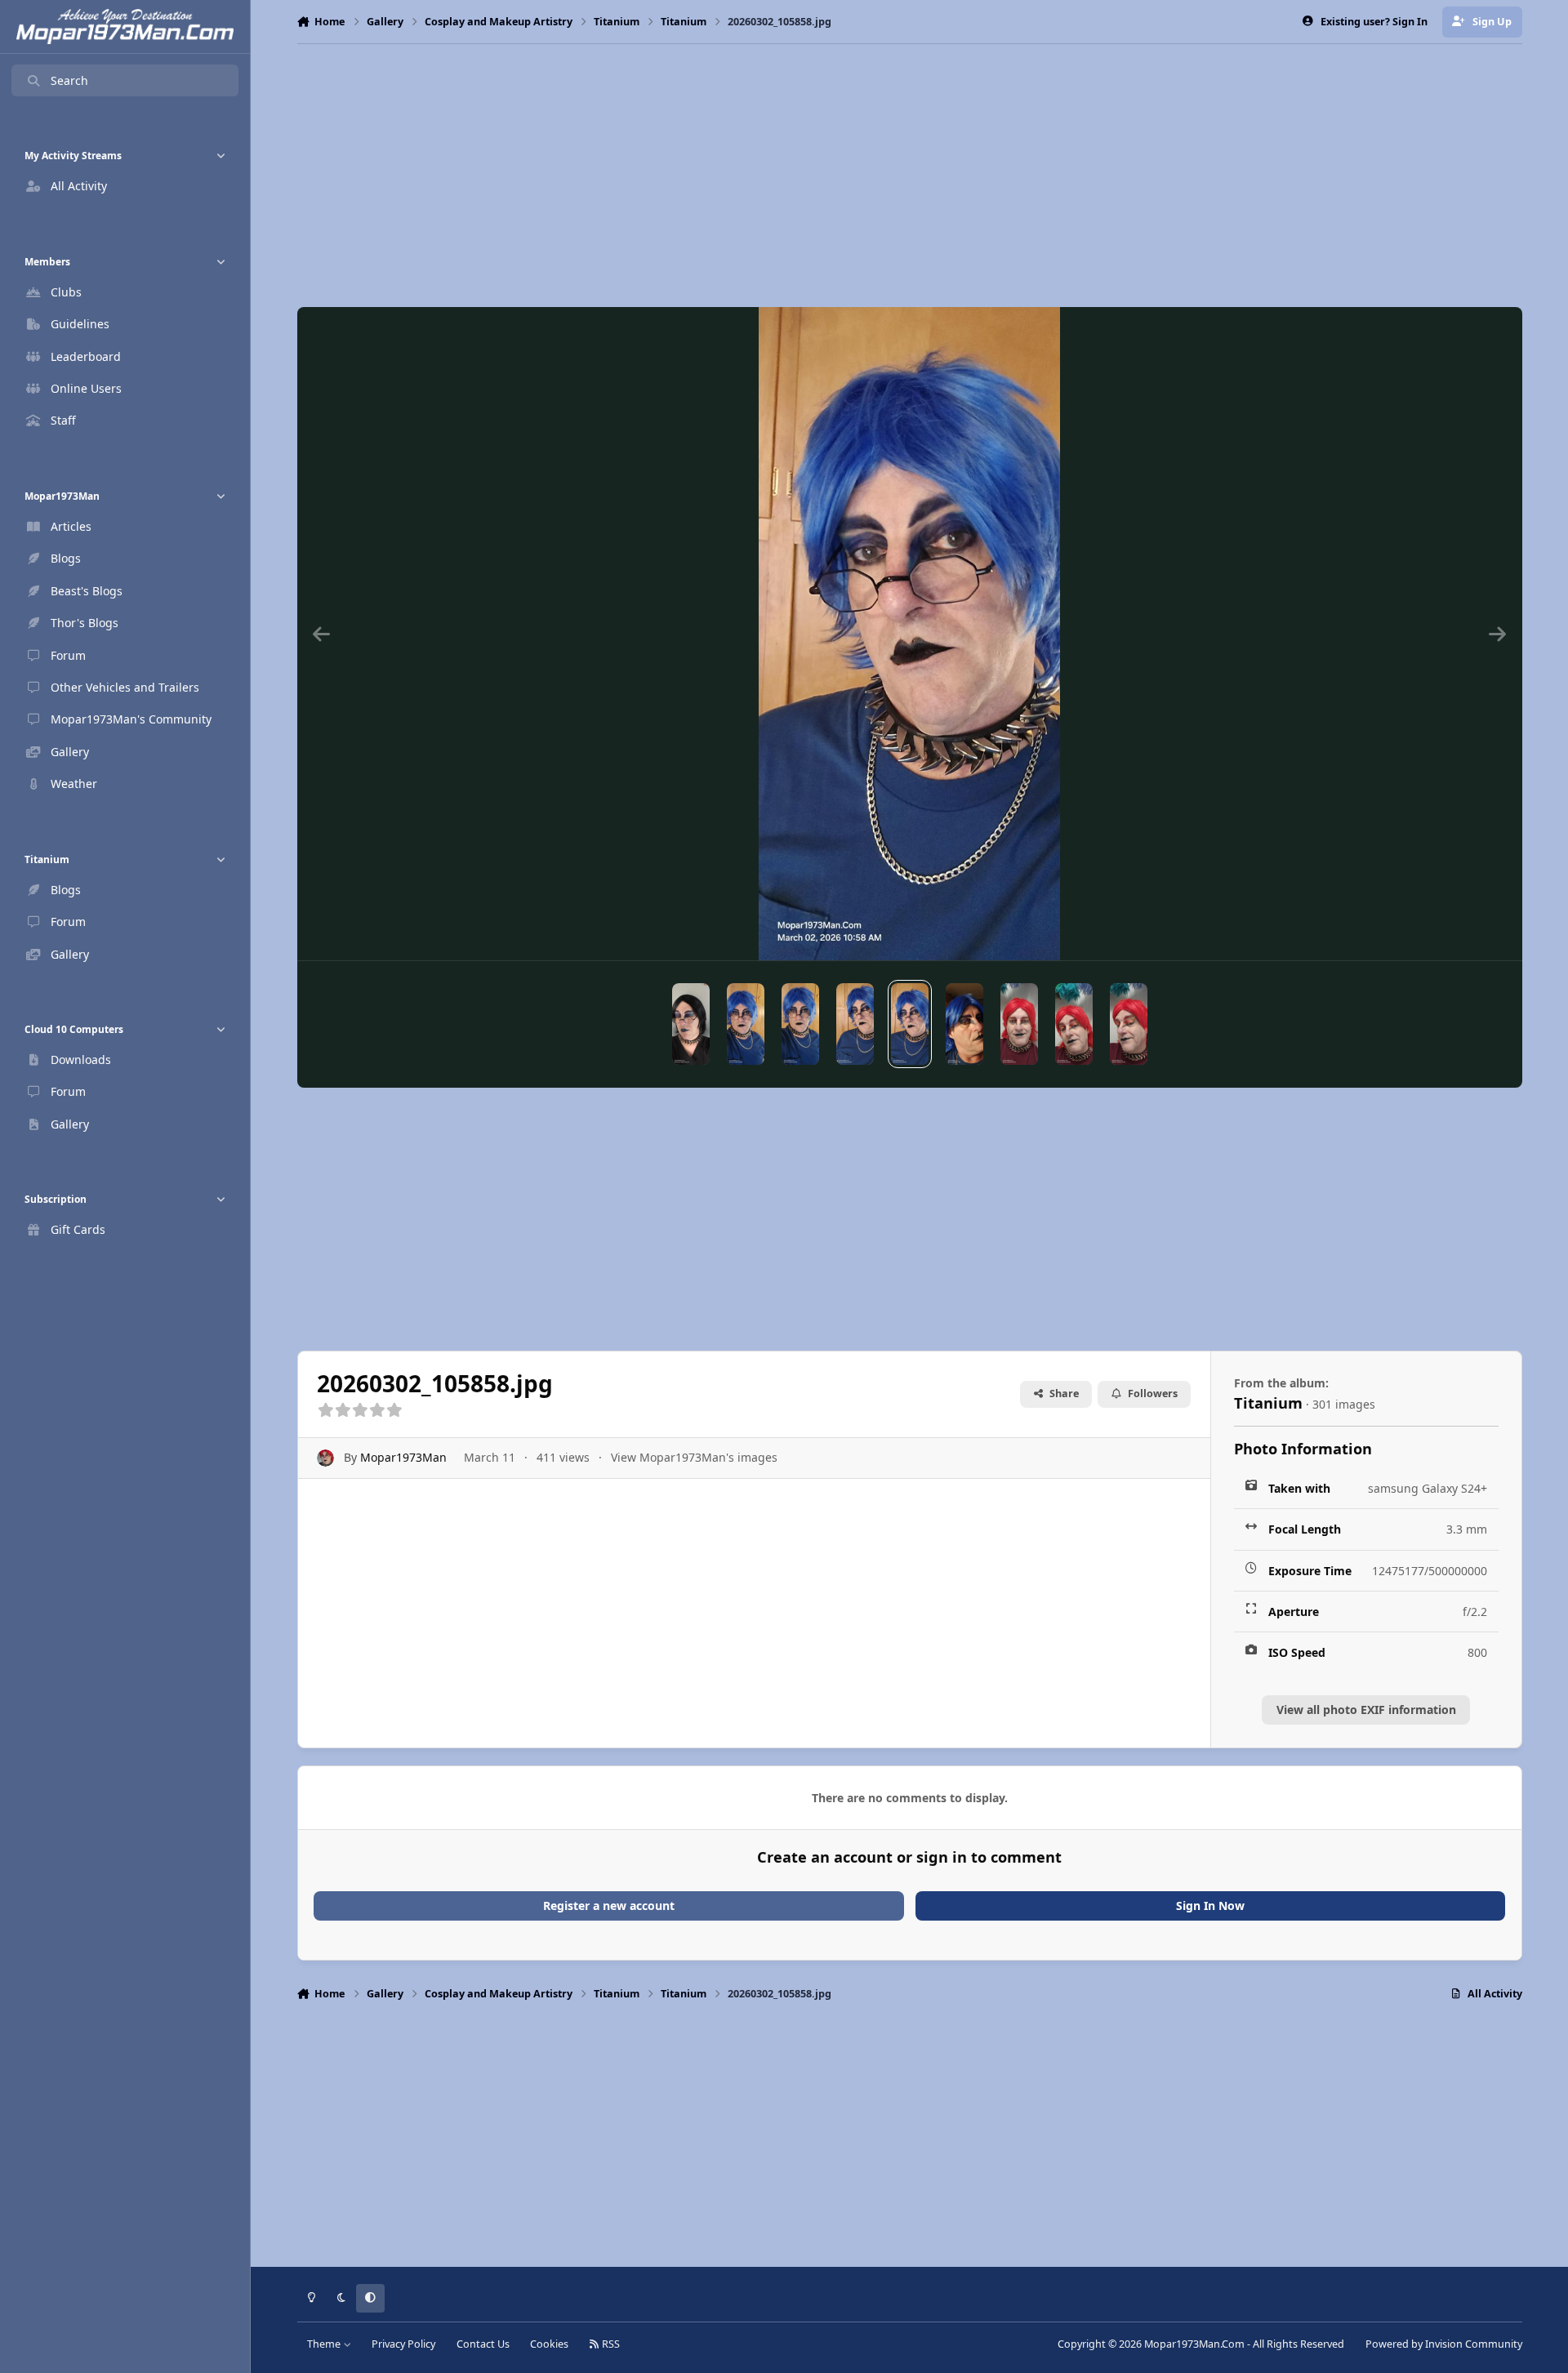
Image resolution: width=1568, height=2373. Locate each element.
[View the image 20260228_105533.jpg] (691, 1024)
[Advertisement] (910, 176)
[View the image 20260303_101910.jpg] (1129, 1024)
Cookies (549, 2344)
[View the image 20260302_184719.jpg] (964, 1024)
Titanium (1268, 1403)
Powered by (1444, 2344)
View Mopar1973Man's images (694, 1457)
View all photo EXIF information (1366, 1710)
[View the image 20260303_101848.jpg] (1019, 1024)
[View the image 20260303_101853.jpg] (1074, 1024)
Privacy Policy (403, 2344)
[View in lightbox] (909, 634)
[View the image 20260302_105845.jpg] (746, 1024)
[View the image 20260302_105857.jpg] (855, 1024)
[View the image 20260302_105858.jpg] (910, 1024)
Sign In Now (1210, 1906)
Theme (325, 2344)
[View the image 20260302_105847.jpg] (800, 1024)
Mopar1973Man (403, 1457)
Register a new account (609, 1906)
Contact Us (483, 2344)
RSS (610, 2344)
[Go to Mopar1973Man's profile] (325, 1458)
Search (69, 80)
